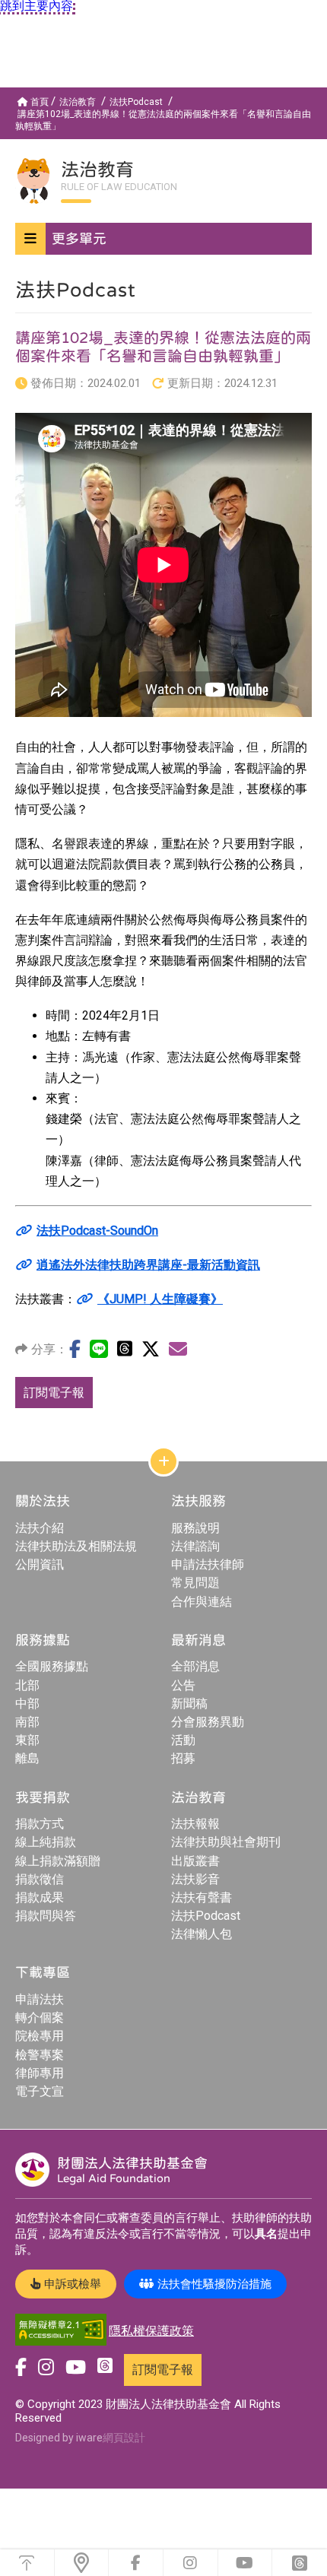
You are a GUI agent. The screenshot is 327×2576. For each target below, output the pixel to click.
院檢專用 (40, 2036)
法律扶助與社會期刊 (226, 1842)
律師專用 (40, 2073)
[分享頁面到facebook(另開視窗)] (75, 1349)
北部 (27, 1685)
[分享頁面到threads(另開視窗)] (125, 1348)
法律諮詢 (195, 1546)
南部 (27, 1722)
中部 (27, 1704)
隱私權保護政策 (151, 2331)
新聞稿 (189, 1704)
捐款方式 (40, 1824)
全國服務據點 (52, 1666)
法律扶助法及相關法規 (76, 1546)
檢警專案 (40, 2055)
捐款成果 (40, 1897)
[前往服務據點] (82, 2563)
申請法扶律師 (208, 1564)
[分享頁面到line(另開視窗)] (99, 1349)
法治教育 (78, 102)
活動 (183, 1740)
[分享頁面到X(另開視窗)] (151, 1349)
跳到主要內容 (37, 6)
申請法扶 (40, 1999)
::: (3, 94)
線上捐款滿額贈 (58, 1861)
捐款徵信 (40, 1879)
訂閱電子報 (54, 1393)
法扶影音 (195, 1879)
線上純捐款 (46, 1842)
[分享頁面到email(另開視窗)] (178, 1349)
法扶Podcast (136, 102)
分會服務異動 (208, 1722)
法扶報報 (195, 1824)
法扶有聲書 (202, 1897)
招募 (183, 1758)
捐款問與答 (46, 1916)
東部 (27, 1740)
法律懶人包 (202, 1934)
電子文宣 (40, 2091)
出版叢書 (195, 1861)
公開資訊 (40, 1564)
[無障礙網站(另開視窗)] (61, 2331)
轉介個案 (40, 2018)
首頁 (40, 102)
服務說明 (195, 1528)
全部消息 (195, 1666)
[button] (163, 239)
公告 (183, 1685)
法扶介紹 (40, 1528)
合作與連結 (202, 1602)
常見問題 (195, 1583)
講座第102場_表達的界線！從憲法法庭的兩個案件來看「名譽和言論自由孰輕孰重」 (163, 120)
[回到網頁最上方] (27, 2563)
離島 (27, 1758)
